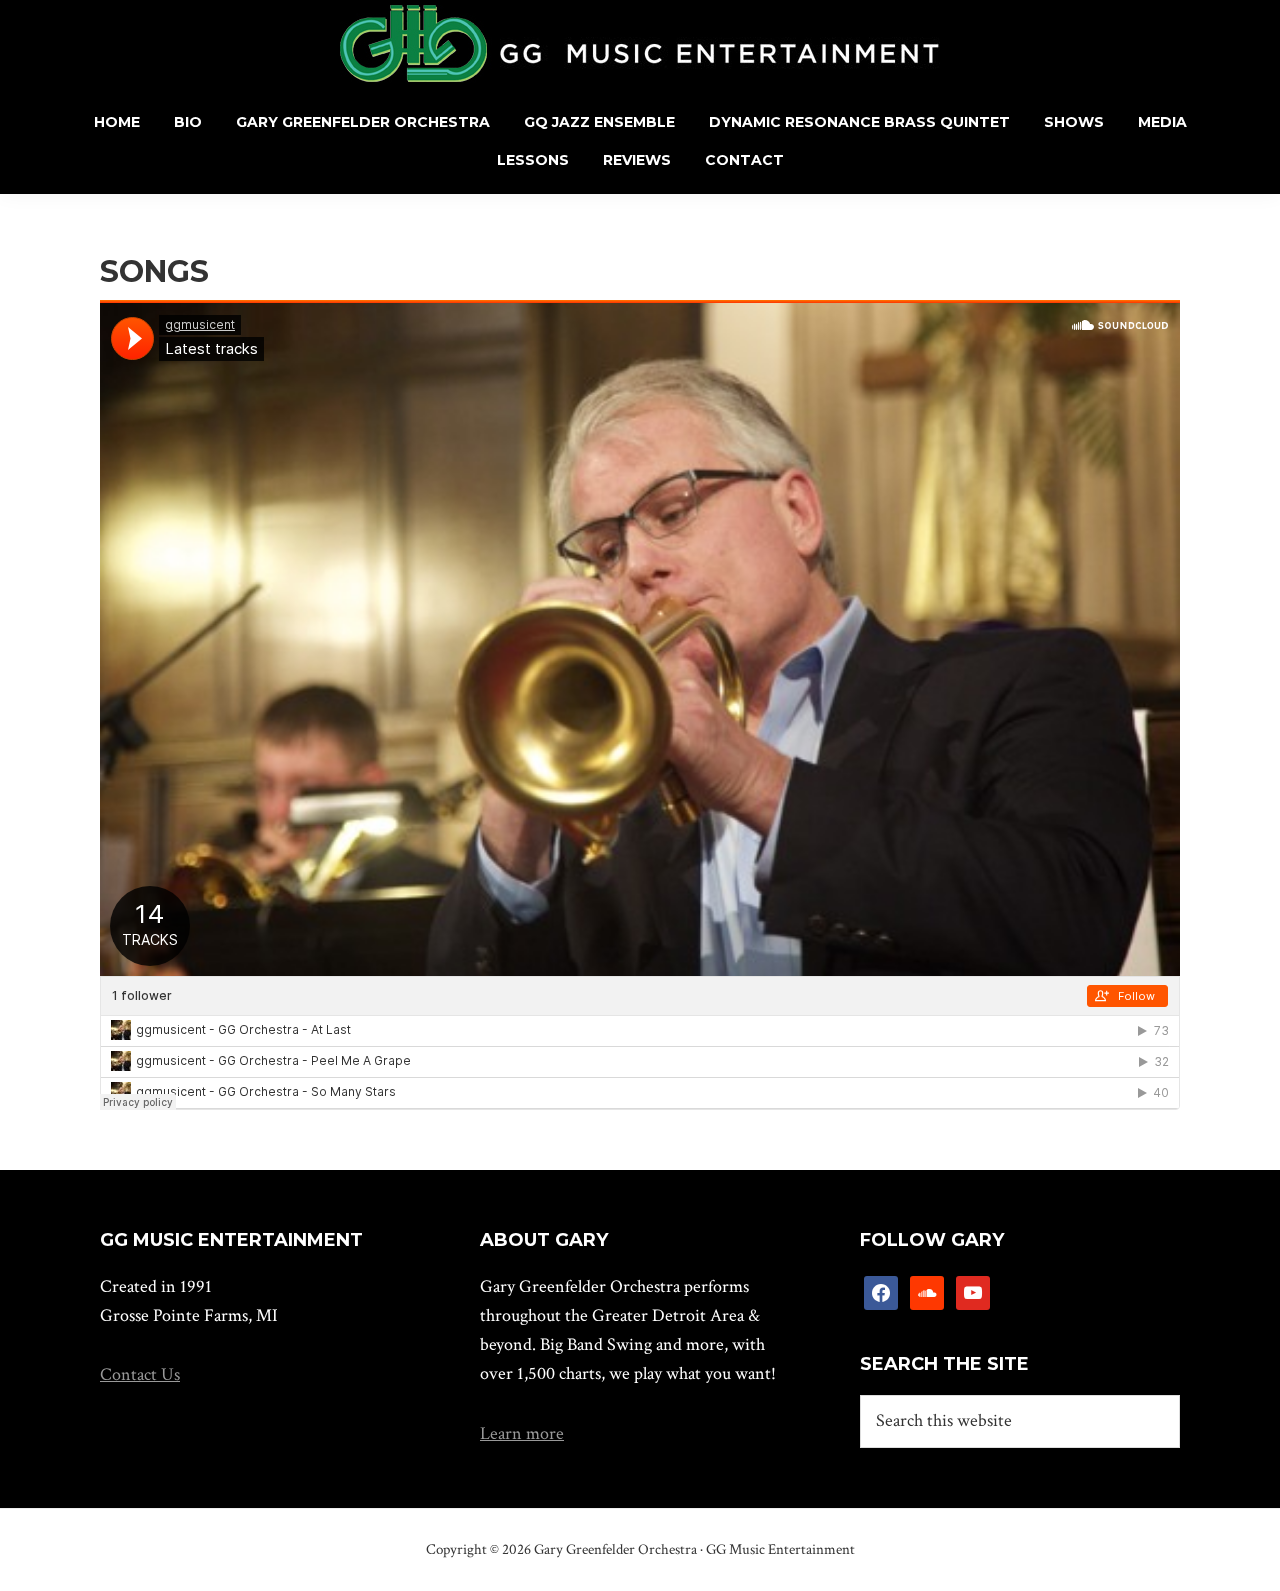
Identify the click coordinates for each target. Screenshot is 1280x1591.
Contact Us (140, 1374)
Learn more (522, 1433)
